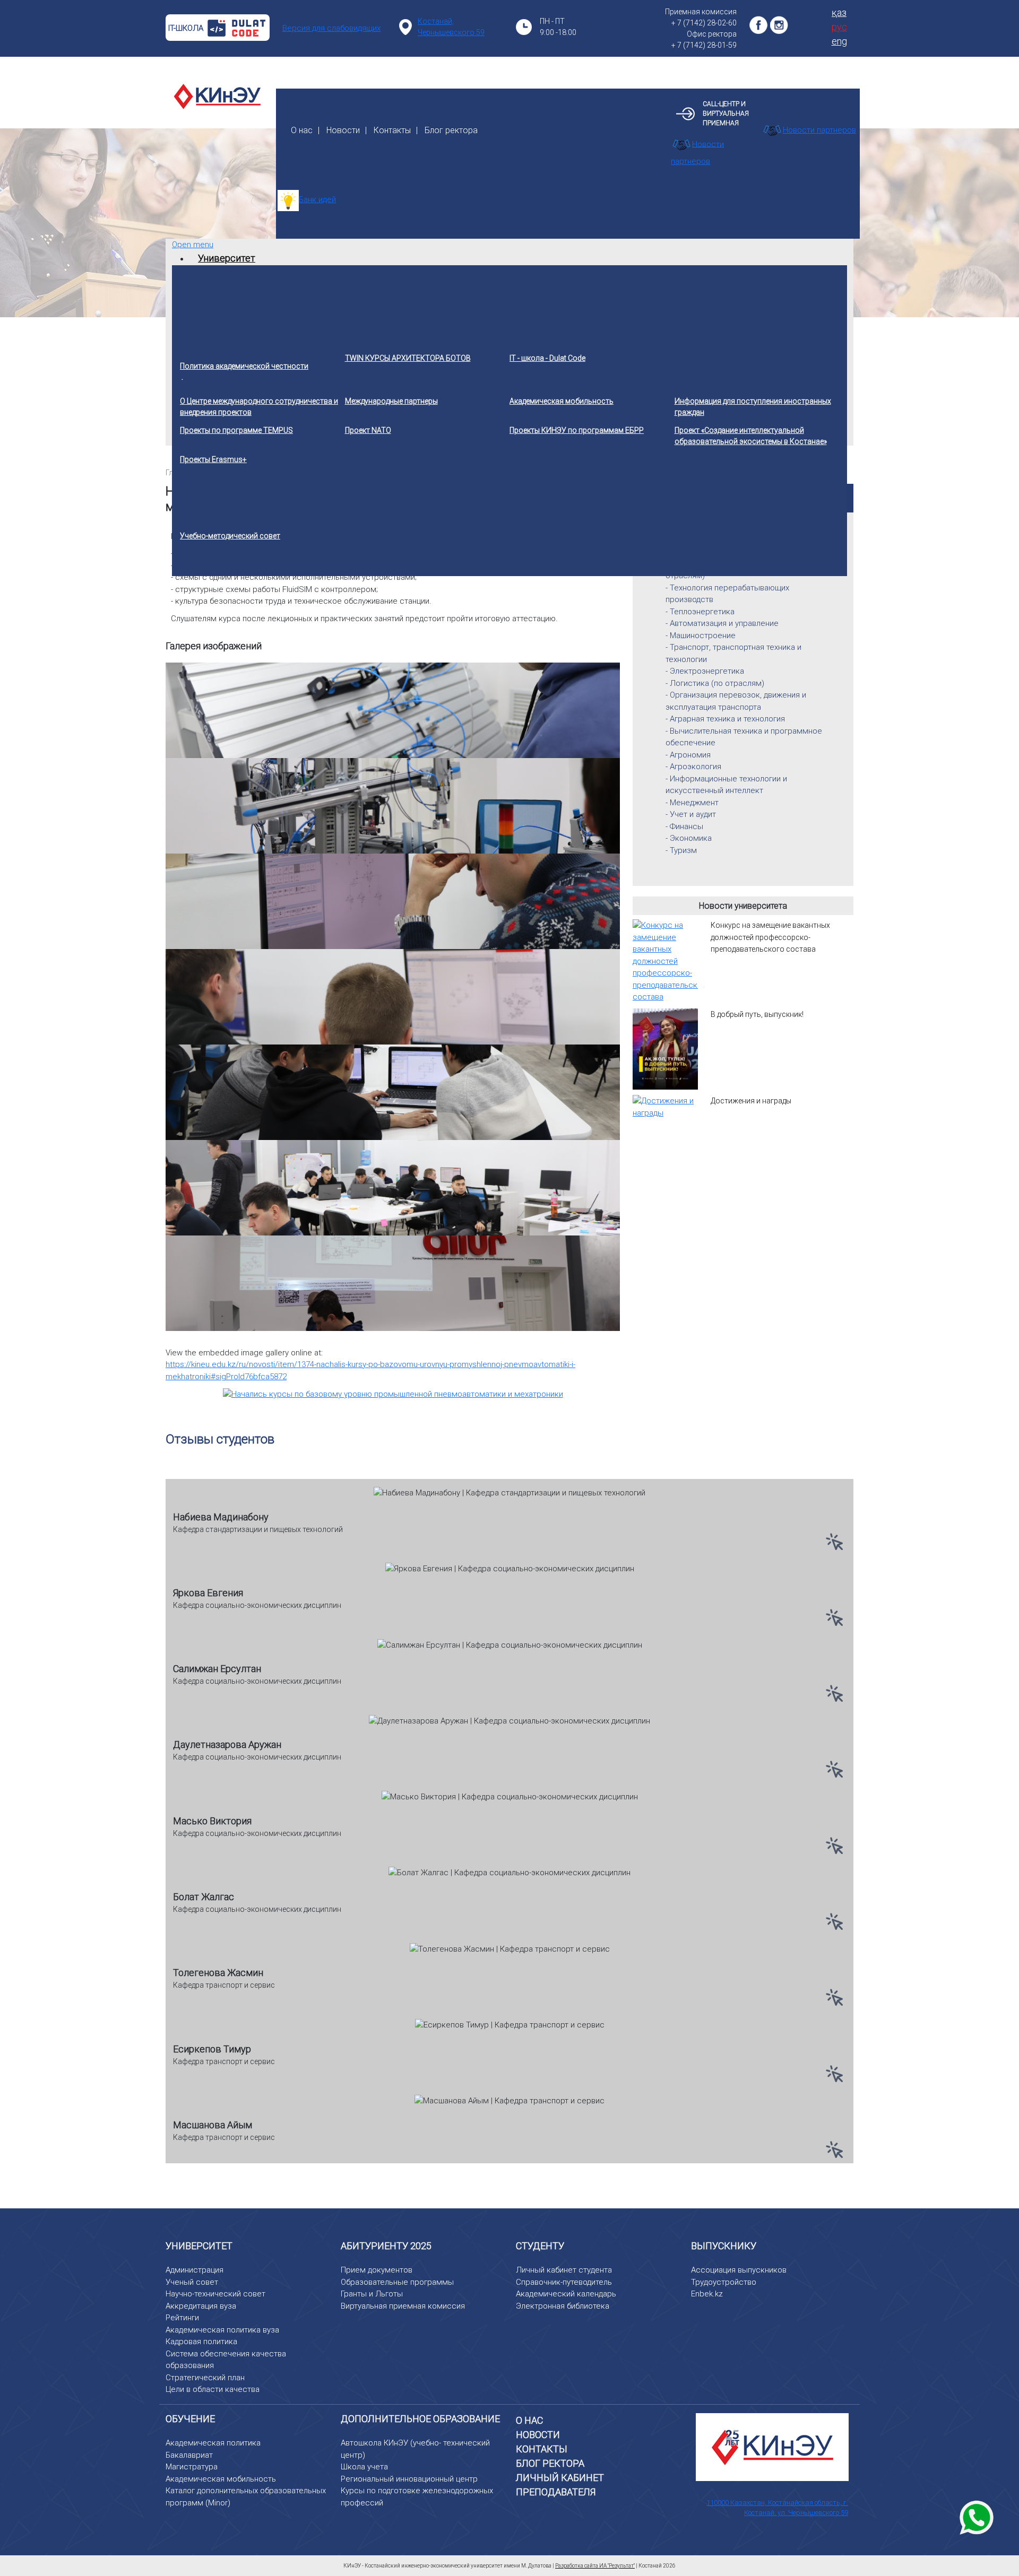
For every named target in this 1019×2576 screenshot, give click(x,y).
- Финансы (684, 826)
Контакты (392, 130)
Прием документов (377, 2270)
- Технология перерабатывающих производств (727, 594)
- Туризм (681, 850)
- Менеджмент (692, 803)
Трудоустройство (724, 2282)
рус (839, 27)
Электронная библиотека (563, 2306)
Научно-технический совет (215, 2294)
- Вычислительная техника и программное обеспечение (744, 737)
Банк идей (317, 199)
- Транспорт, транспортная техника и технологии (733, 653)
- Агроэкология (693, 767)
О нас (302, 130)
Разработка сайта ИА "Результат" (595, 2566)
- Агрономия (688, 755)
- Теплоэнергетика (700, 612)
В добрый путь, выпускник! (757, 1014)
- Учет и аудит (691, 814)
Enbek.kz (707, 2294)
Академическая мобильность (221, 2479)
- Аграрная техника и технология (725, 719)
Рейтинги (182, 2318)
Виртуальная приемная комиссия (403, 2306)
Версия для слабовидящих (331, 28)
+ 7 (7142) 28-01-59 (704, 45)
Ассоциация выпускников (739, 2270)
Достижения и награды (751, 1101)
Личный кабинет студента (564, 2270)
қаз (839, 12)
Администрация (195, 2270)
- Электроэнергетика (705, 671)
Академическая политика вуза (222, 2330)
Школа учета (364, 2467)
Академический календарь (566, 2294)
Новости (343, 130)
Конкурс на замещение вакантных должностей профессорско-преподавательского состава (770, 937)
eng (839, 41)
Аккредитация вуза (201, 2306)
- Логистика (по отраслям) (715, 683)
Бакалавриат (189, 2455)
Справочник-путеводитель (564, 2282)
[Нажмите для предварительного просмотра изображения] (393, 1394)
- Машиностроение (701, 636)
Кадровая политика (201, 2342)
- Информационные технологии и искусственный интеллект (726, 785)
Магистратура (192, 2467)
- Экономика (689, 838)
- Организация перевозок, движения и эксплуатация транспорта (736, 701)
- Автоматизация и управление (722, 623)
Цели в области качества (213, 2389)
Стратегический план (205, 2378)
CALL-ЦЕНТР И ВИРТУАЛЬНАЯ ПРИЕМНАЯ (726, 114)
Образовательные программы (397, 2282)
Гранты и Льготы (372, 2294)
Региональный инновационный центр (409, 2479)
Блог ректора (451, 130)
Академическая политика (213, 2443)
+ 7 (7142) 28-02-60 (704, 23)
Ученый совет (192, 2282)
